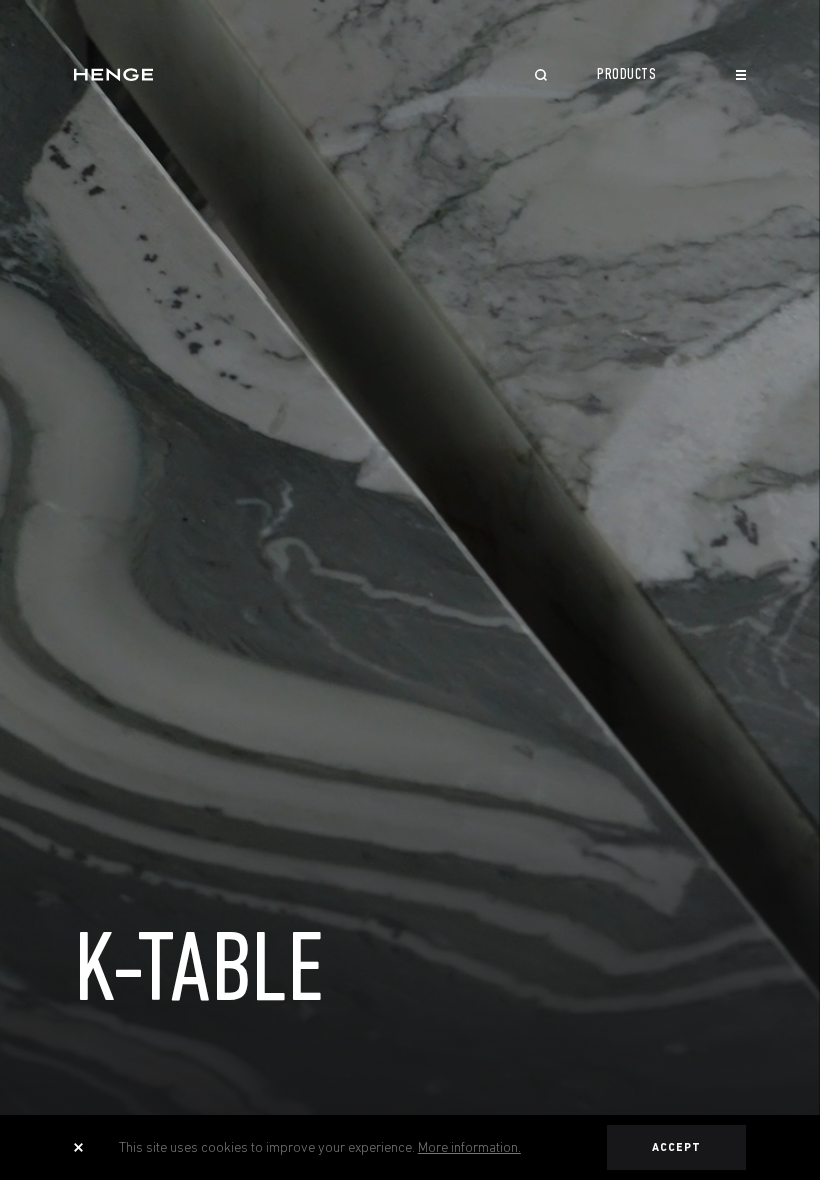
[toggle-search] (541, 77)
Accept (677, 1147)
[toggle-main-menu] (741, 75)
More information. (469, 1147)
